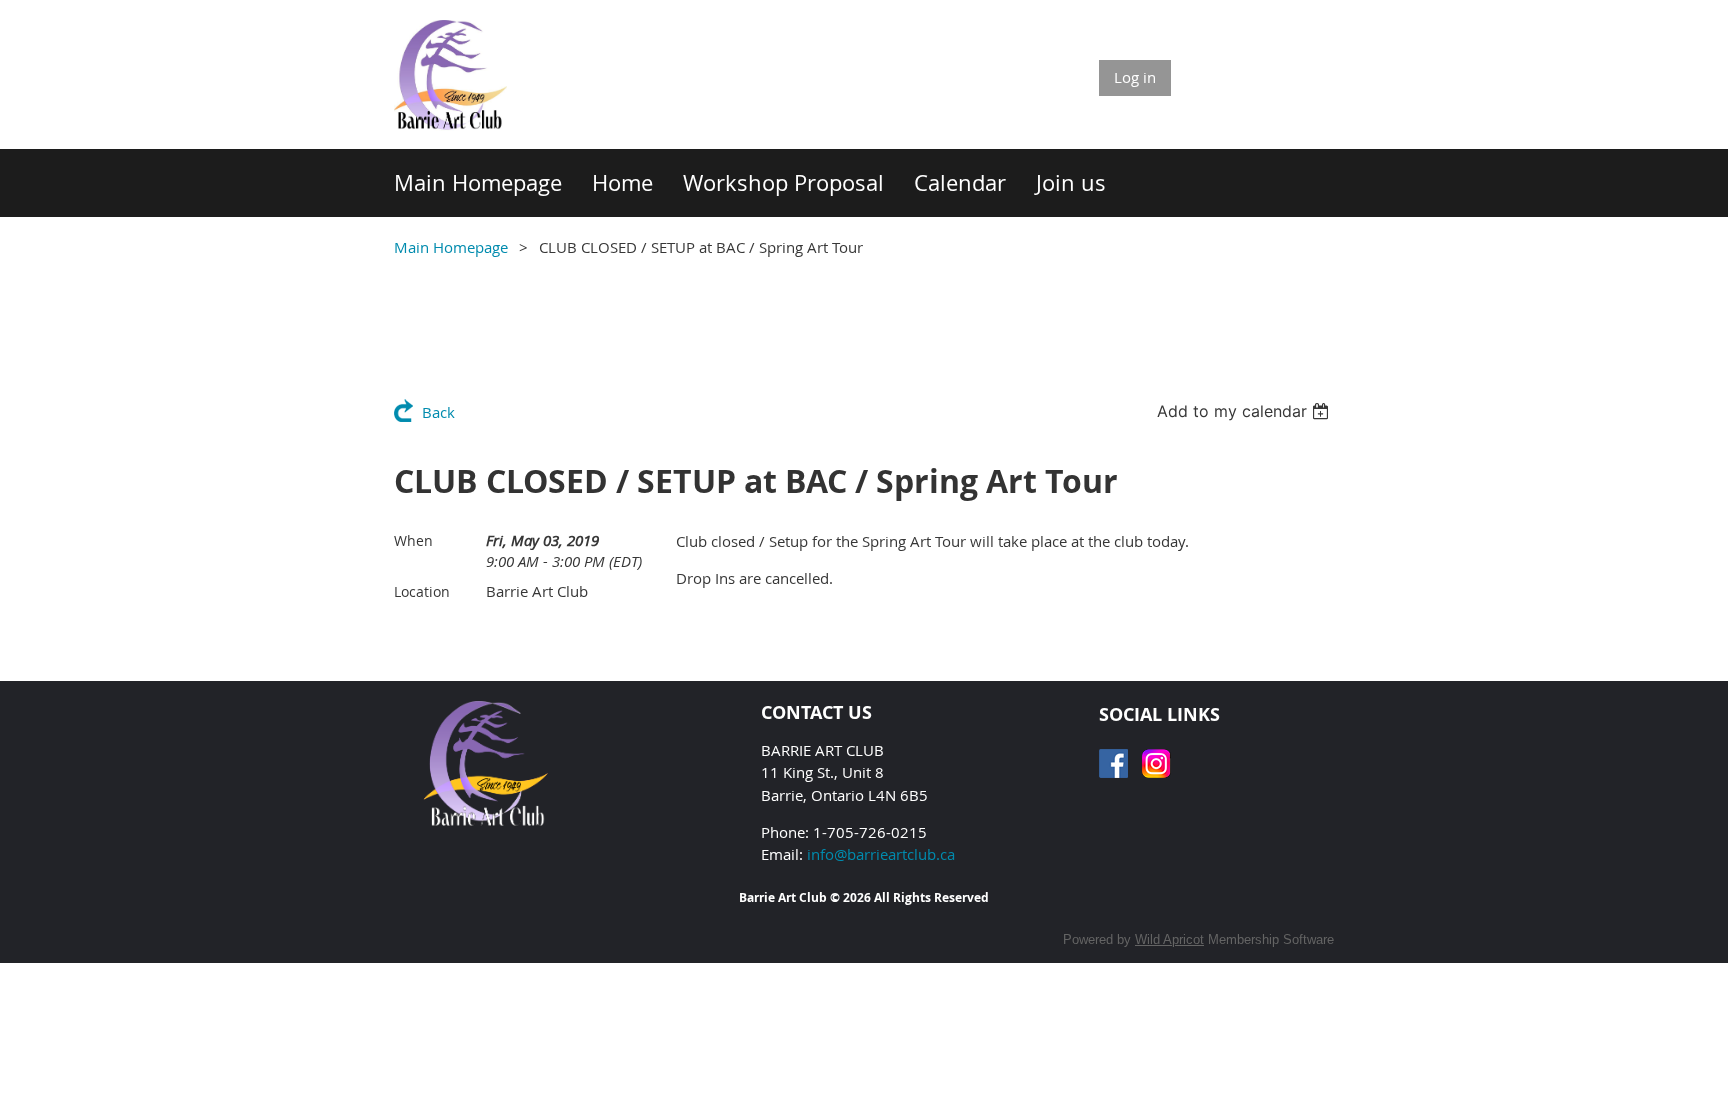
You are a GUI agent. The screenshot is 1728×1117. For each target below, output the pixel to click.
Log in (1135, 77)
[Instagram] (1156, 763)
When (413, 540)
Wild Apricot (1169, 939)
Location (422, 591)
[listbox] (1245, 411)
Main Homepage (451, 247)
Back (438, 412)
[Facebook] (1113, 763)
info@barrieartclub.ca (881, 854)
